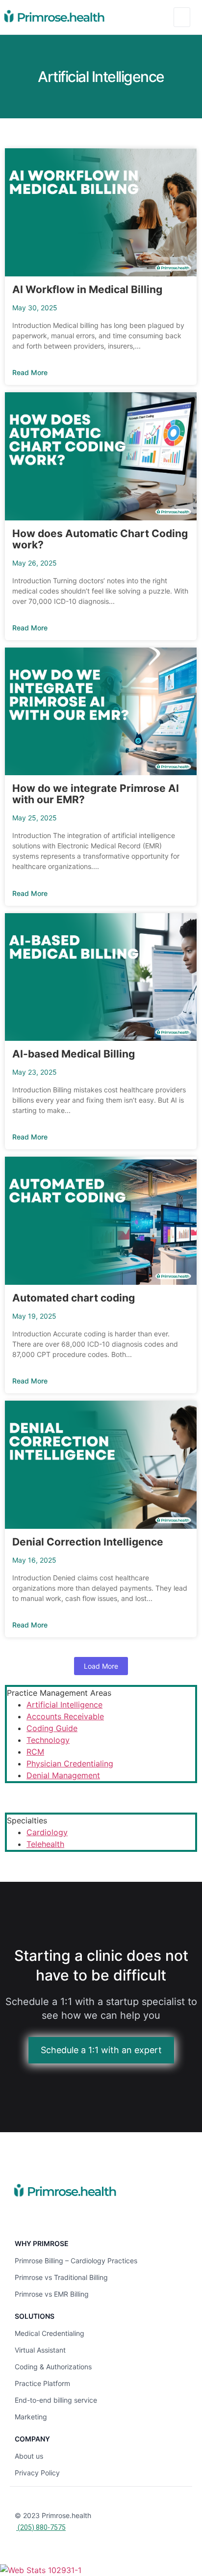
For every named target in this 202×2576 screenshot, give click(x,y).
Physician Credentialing (70, 1763)
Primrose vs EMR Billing (52, 2294)
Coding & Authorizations (53, 2367)
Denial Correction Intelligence (88, 1542)
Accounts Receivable (65, 1716)
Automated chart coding (74, 1298)
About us (29, 2456)
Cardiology (47, 1832)
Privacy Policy (37, 2473)
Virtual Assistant (40, 2350)
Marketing (31, 2417)
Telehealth (45, 1844)
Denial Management (63, 1775)
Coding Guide (52, 1728)
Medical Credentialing (50, 2333)
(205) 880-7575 (41, 2527)
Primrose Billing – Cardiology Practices (76, 2261)
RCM (35, 1752)
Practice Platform (42, 2383)
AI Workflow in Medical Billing (87, 289)
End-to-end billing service (56, 2400)
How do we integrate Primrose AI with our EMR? (96, 794)
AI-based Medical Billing (74, 1054)
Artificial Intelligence (64, 1705)
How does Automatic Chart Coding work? (100, 539)
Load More (101, 1666)
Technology (48, 1740)
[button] (182, 17)
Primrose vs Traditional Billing (61, 2277)
